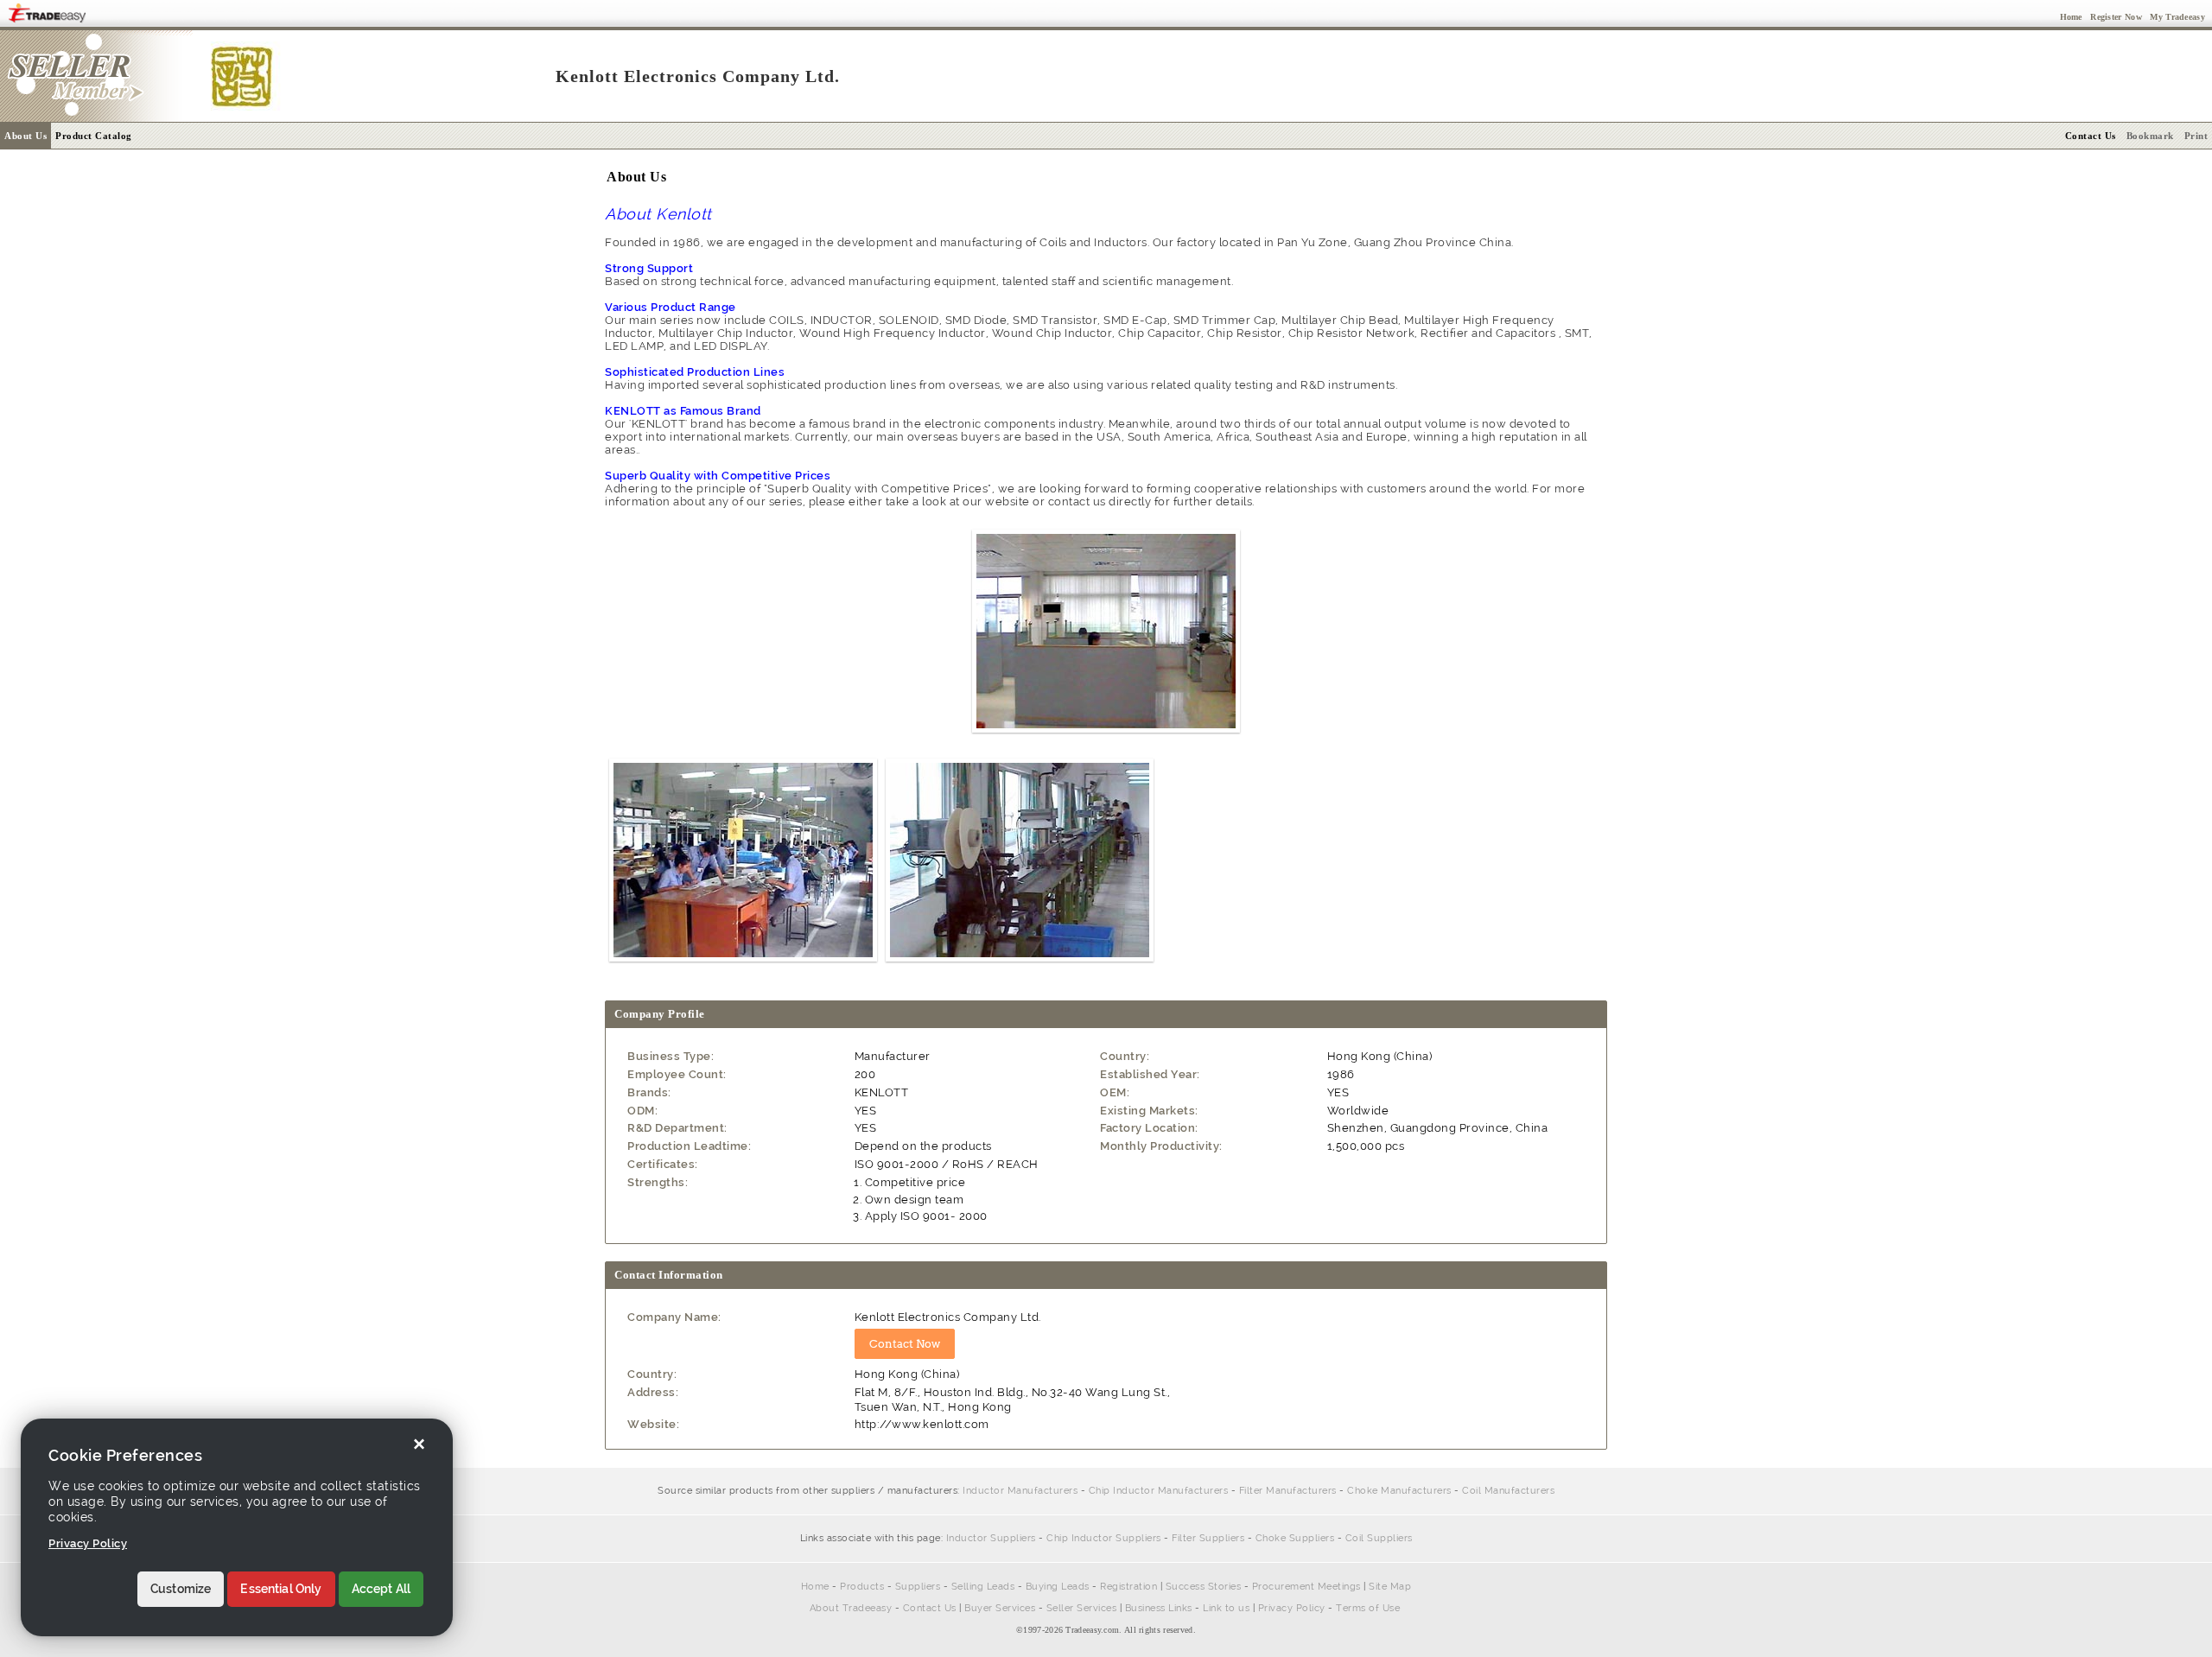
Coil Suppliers (1379, 1538)
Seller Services (1082, 1608)
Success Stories (1204, 1587)
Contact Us (930, 1608)
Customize (181, 1590)
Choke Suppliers (1295, 1538)
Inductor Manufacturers (1020, 1491)
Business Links (1159, 1608)
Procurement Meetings (1306, 1587)
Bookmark (2150, 136)
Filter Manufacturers (1288, 1491)
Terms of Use (1368, 1608)
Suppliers (918, 1587)
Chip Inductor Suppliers (1104, 1538)
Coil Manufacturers (1508, 1491)
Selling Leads (983, 1587)
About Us (25, 136)
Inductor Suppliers (991, 1538)
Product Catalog (94, 136)
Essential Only (281, 1590)
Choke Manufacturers (1399, 1491)
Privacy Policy (1292, 1608)
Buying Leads (1058, 1587)
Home (815, 1587)
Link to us (1226, 1608)
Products (862, 1587)
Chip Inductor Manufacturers (1159, 1491)
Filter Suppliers (1208, 1538)
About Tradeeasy (851, 1608)
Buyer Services (1000, 1608)
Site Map (1390, 1587)
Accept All (381, 1590)
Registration (1128, 1587)
